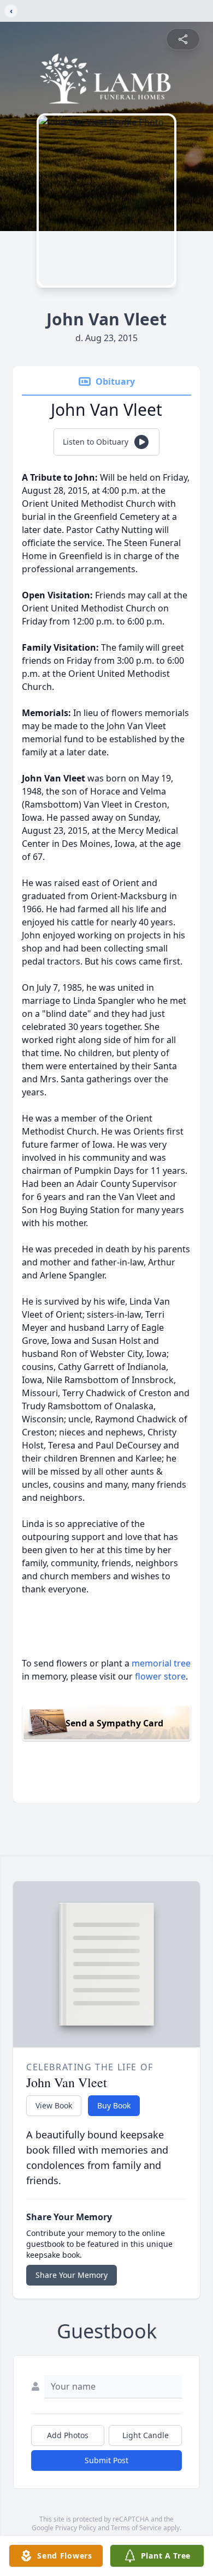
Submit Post (106, 2460)
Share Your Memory (72, 2275)
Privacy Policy (76, 2528)
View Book (54, 2105)
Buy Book (114, 2105)
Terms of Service (136, 2528)
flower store (160, 1676)
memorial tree (161, 1663)
